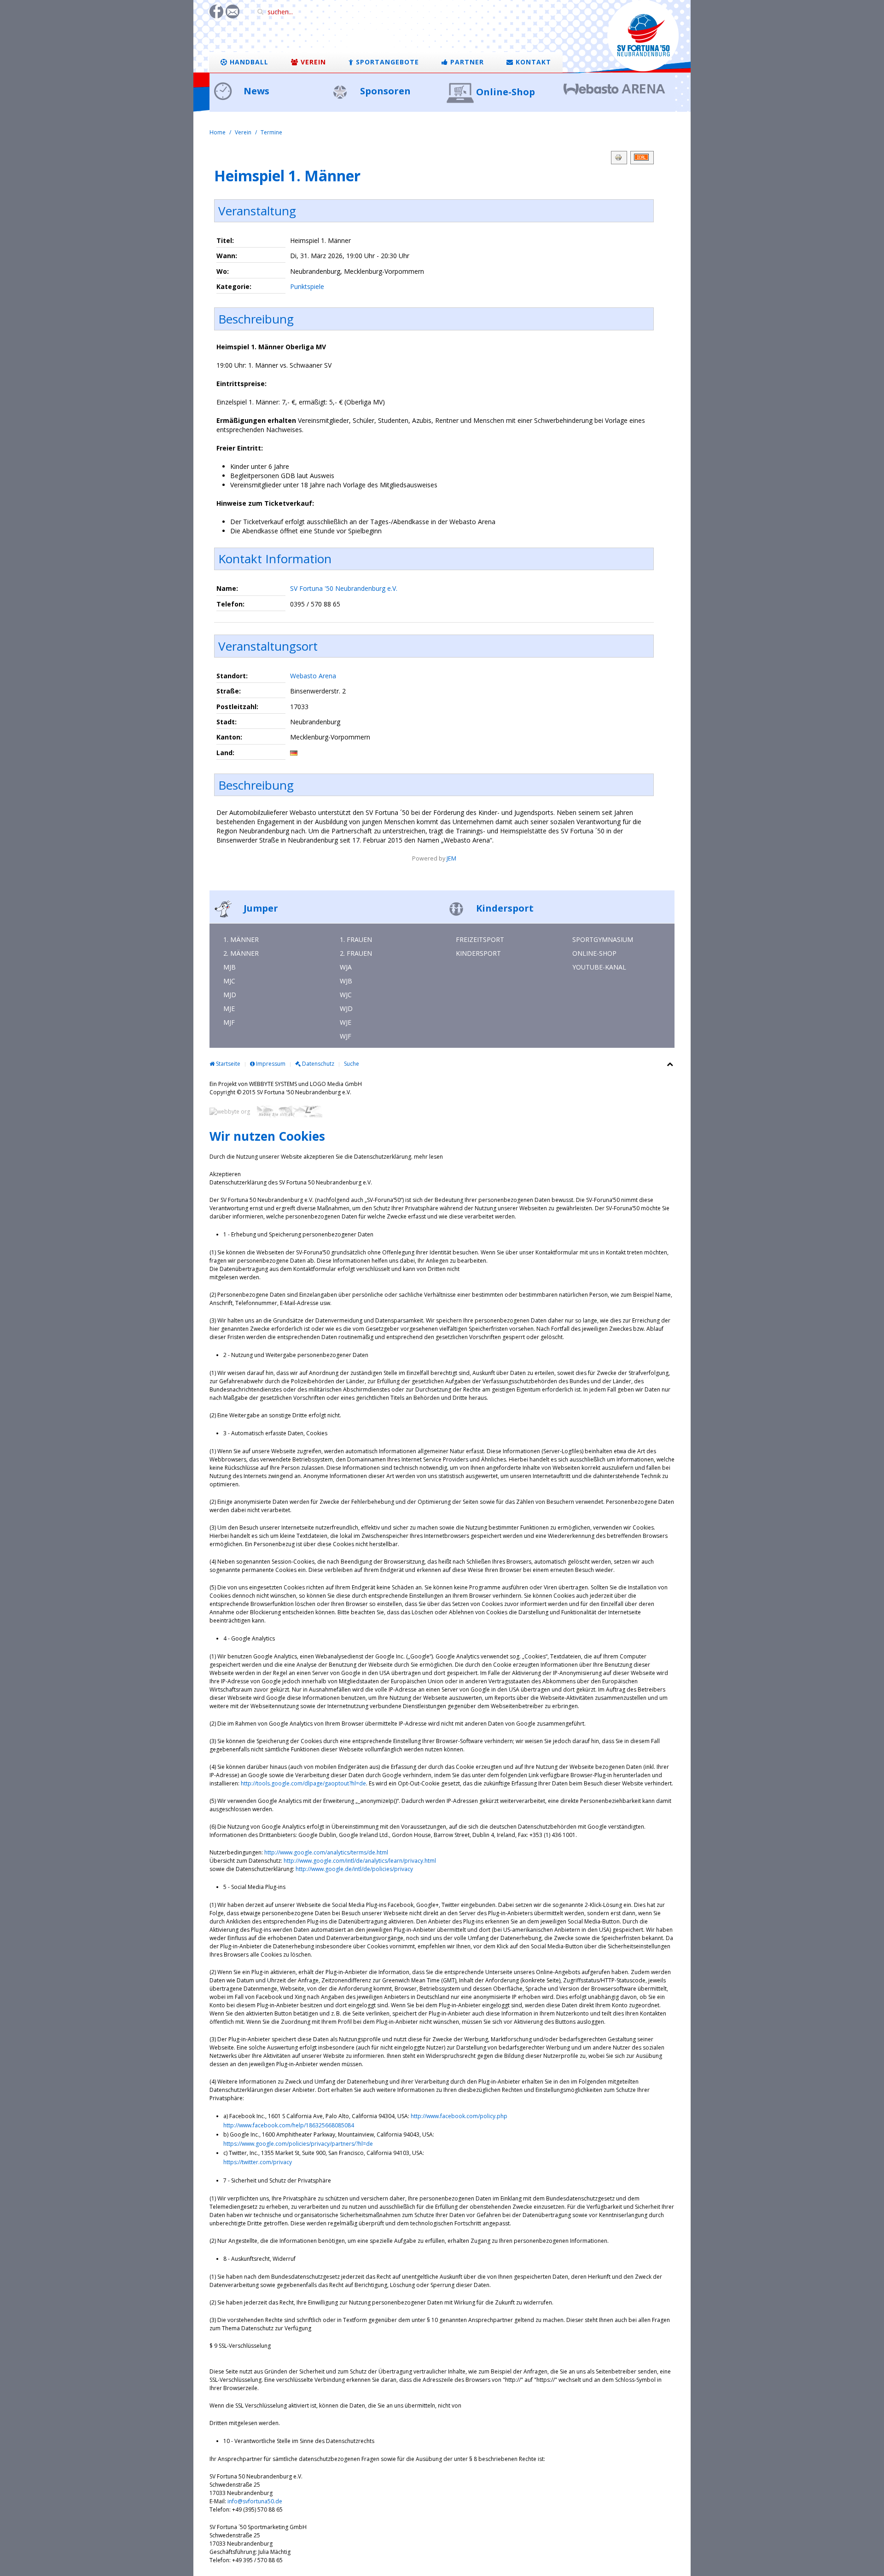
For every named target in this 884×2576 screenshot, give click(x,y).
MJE (229, 1008)
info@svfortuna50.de (255, 2501)
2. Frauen (356, 953)
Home (218, 132)
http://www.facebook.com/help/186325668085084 (289, 2125)
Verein (312, 62)
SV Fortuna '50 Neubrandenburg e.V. (344, 588)
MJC (229, 981)
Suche (352, 1064)
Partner (466, 62)
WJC (346, 995)
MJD (230, 995)
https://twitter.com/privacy (258, 2162)
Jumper (260, 908)
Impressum (270, 1064)
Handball (248, 62)
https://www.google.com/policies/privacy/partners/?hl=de (298, 2144)
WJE (346, 1022)
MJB (230, 967)
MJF (229, 1022)
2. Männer (241, 953)
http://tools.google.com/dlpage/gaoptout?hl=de (303, 1783)
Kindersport (504, 908)
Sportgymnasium (603, 939)
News (255, 91)
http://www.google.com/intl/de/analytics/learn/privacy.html (360, 1861)
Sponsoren (384, 91)
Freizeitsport (480, 939)
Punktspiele (307, 286)
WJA (346, 967)
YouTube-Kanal (599, 967)
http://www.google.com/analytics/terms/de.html (326, 1852)
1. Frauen (356, 939)
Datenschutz (317, 1064)
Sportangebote (386, 62)
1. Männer (241, 939)
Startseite (227, 1064)
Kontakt (532, 62)
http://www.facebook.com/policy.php (459, 2116)
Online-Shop (506, 92)
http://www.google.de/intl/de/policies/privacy (354, 1869)
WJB (346, 981)
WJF (346, 1036)
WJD (346, 1008)
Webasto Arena (313, 676)
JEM (451, 858)
